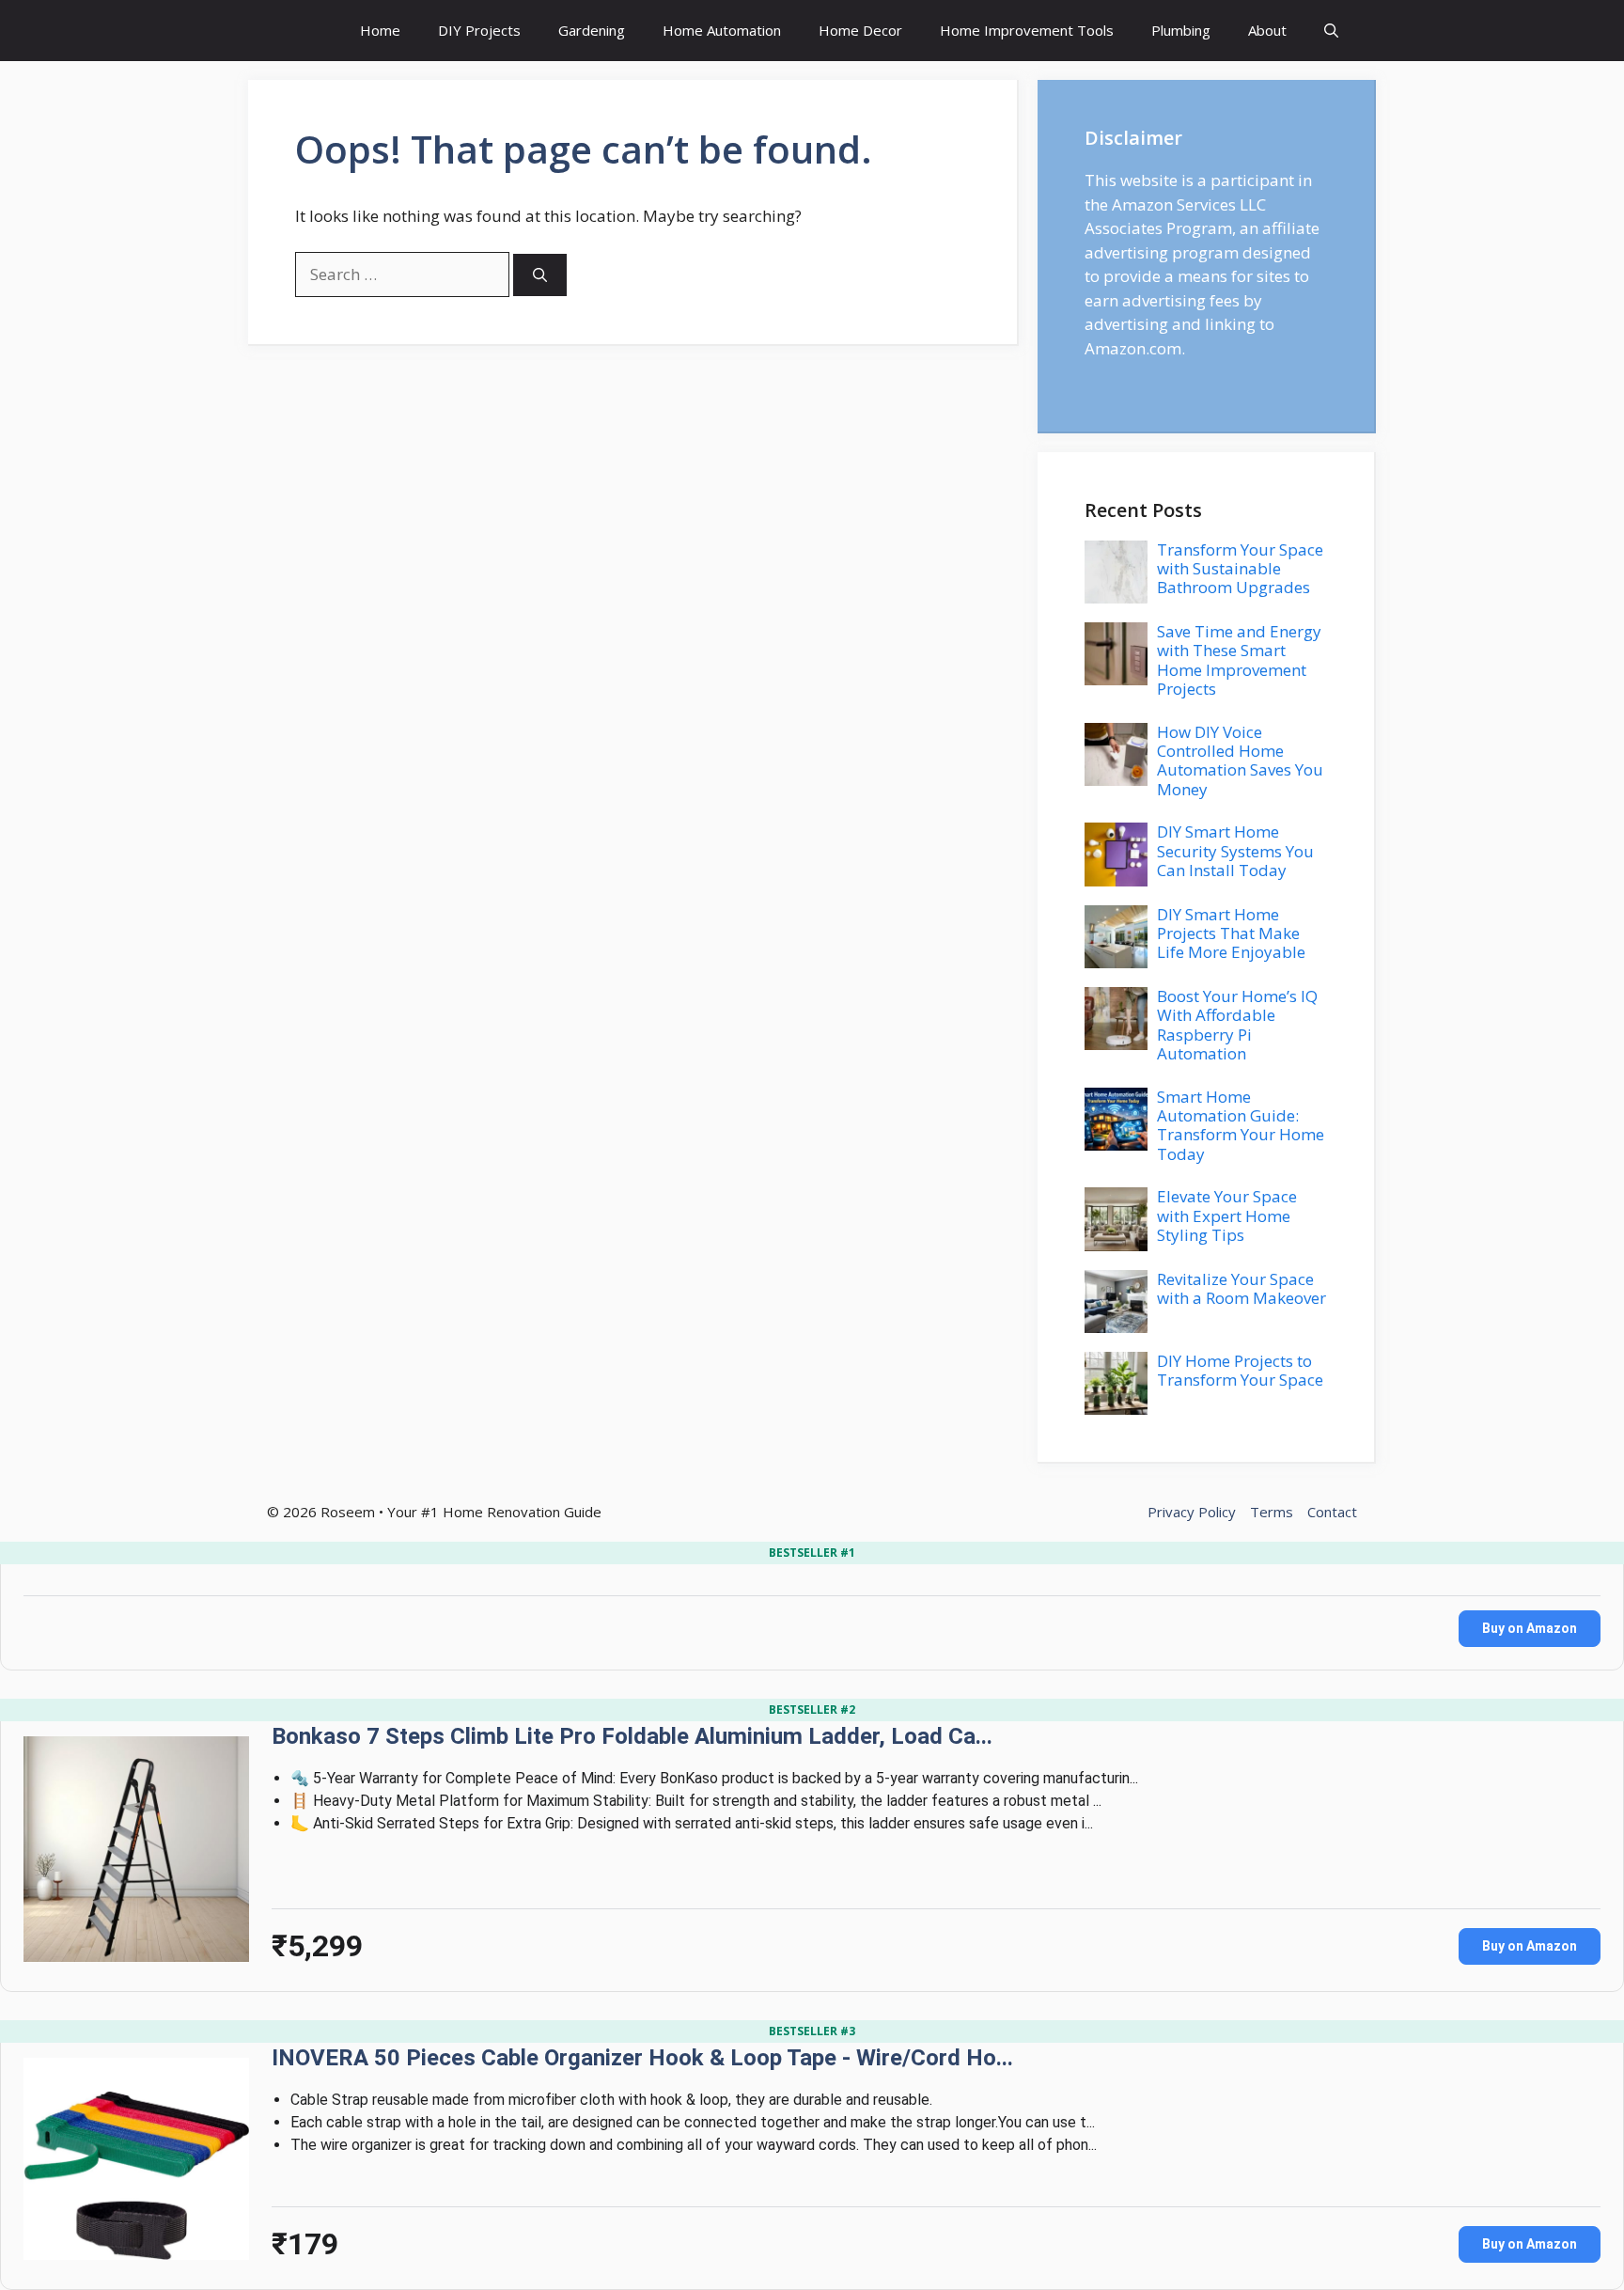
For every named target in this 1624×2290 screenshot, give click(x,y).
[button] (1331, 31)
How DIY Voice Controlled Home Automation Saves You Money (1240, 761)
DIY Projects (479, 30)
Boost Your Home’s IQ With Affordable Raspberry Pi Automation (1237, 1025)
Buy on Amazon (1530, 1628)
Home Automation (722, 30)
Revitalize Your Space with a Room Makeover (1241, 1288)
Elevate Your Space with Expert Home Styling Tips (1227, 1216)
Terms (1272, 1512)
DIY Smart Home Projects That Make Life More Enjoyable (1231, 933)
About (1267, 30)
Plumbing (1181, 30)
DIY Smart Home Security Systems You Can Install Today (1235, 851)
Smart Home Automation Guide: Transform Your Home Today (1241, 1125)
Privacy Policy (1192, 1512)
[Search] (540, 275)
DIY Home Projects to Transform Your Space (1240, 1370)
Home (380, 30)
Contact (1332, 1512)
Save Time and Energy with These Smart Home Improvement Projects (1239, 660)
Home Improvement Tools (1027, 30)
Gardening (592, 30)
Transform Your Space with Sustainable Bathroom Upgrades (1240, 569)
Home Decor (860, 30)
